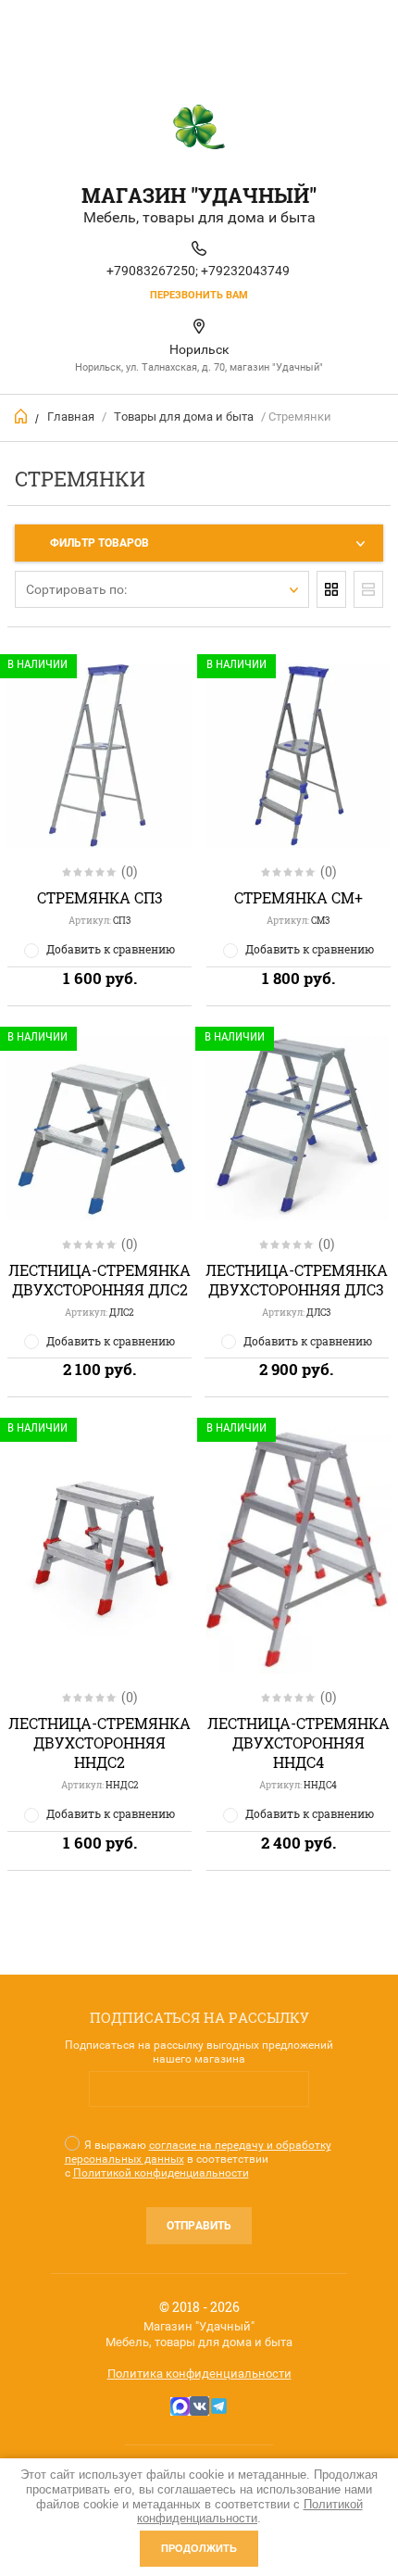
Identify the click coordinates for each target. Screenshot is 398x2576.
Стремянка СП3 (100, 897)
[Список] (368, 589)
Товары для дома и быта (184, 417)
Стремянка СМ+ (298, 897)
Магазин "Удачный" (199, 195)
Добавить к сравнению (111, 949)
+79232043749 (245, 271)
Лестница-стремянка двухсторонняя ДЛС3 (297, 1280)
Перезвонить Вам (199, 295)
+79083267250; (152, 271)
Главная (71, 417)
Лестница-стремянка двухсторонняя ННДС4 (298, 1743)
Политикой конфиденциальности (161, 2173)
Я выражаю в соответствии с (198, 2159)
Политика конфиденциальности (199, 2374)
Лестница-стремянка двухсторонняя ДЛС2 (99, 1280)
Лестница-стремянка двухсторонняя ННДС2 (99, 1743)
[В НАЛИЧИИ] (99, 1550)
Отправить (199, 2226)
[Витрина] (331, 589)
